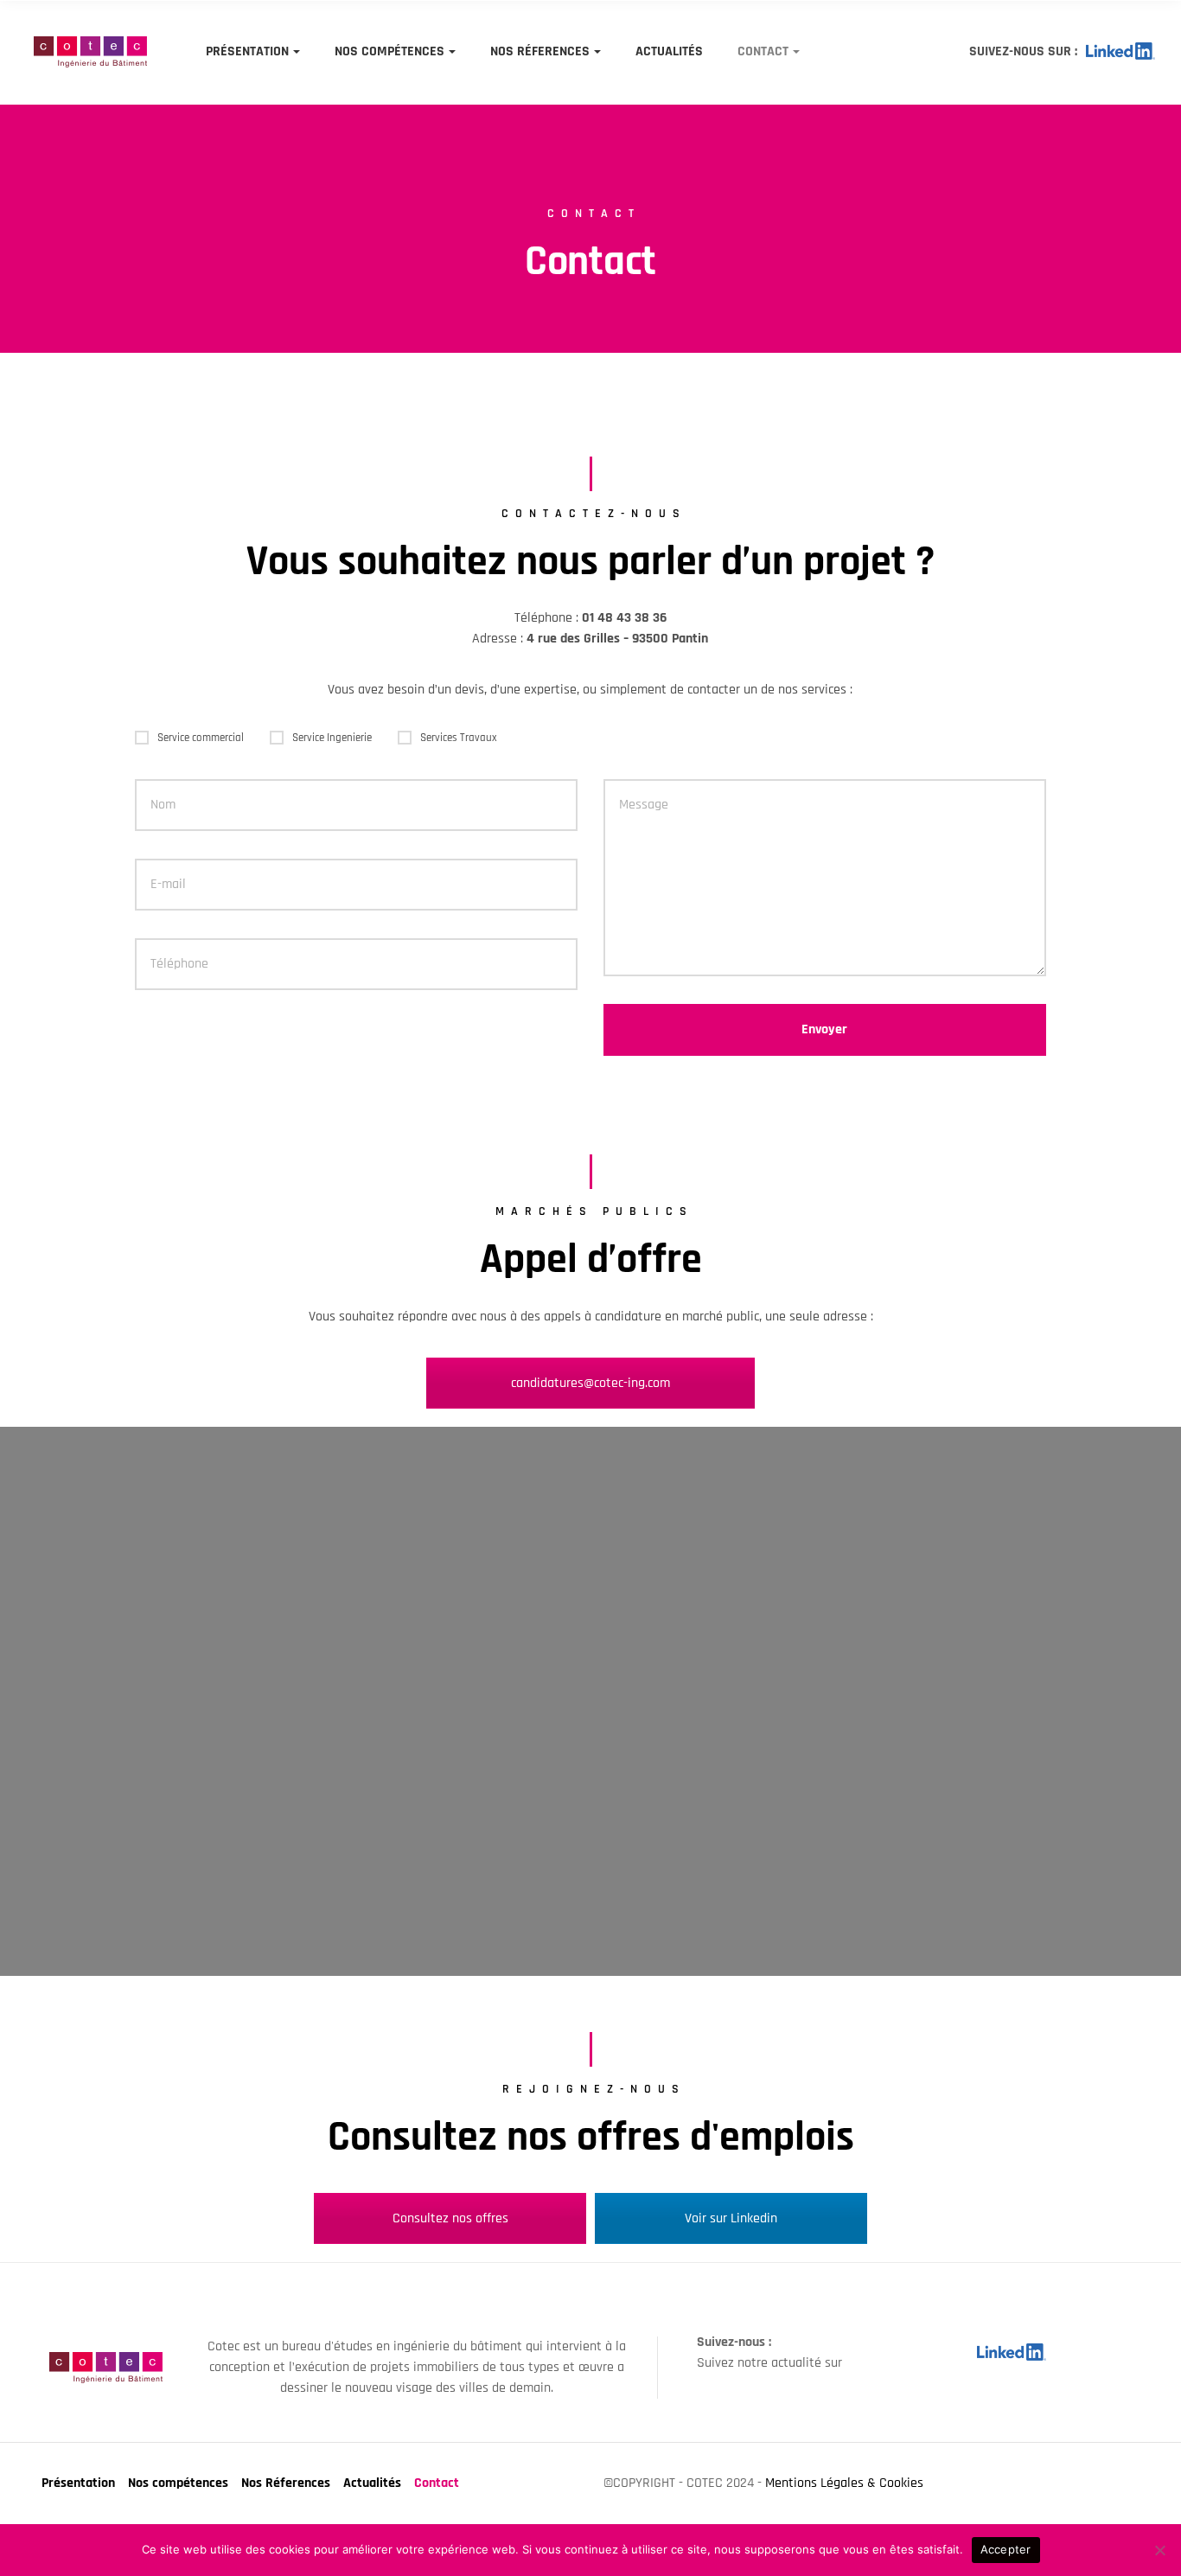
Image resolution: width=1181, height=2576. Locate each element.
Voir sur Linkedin (731, 2218)
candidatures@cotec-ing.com (590, 1383)
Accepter (1006, 2549)
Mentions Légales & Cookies (844, 2483)
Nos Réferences (540, 51)
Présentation (247, 51)
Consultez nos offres (450, 2218)
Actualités (669, 51)
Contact (763, 51)
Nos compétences (389, 51)
